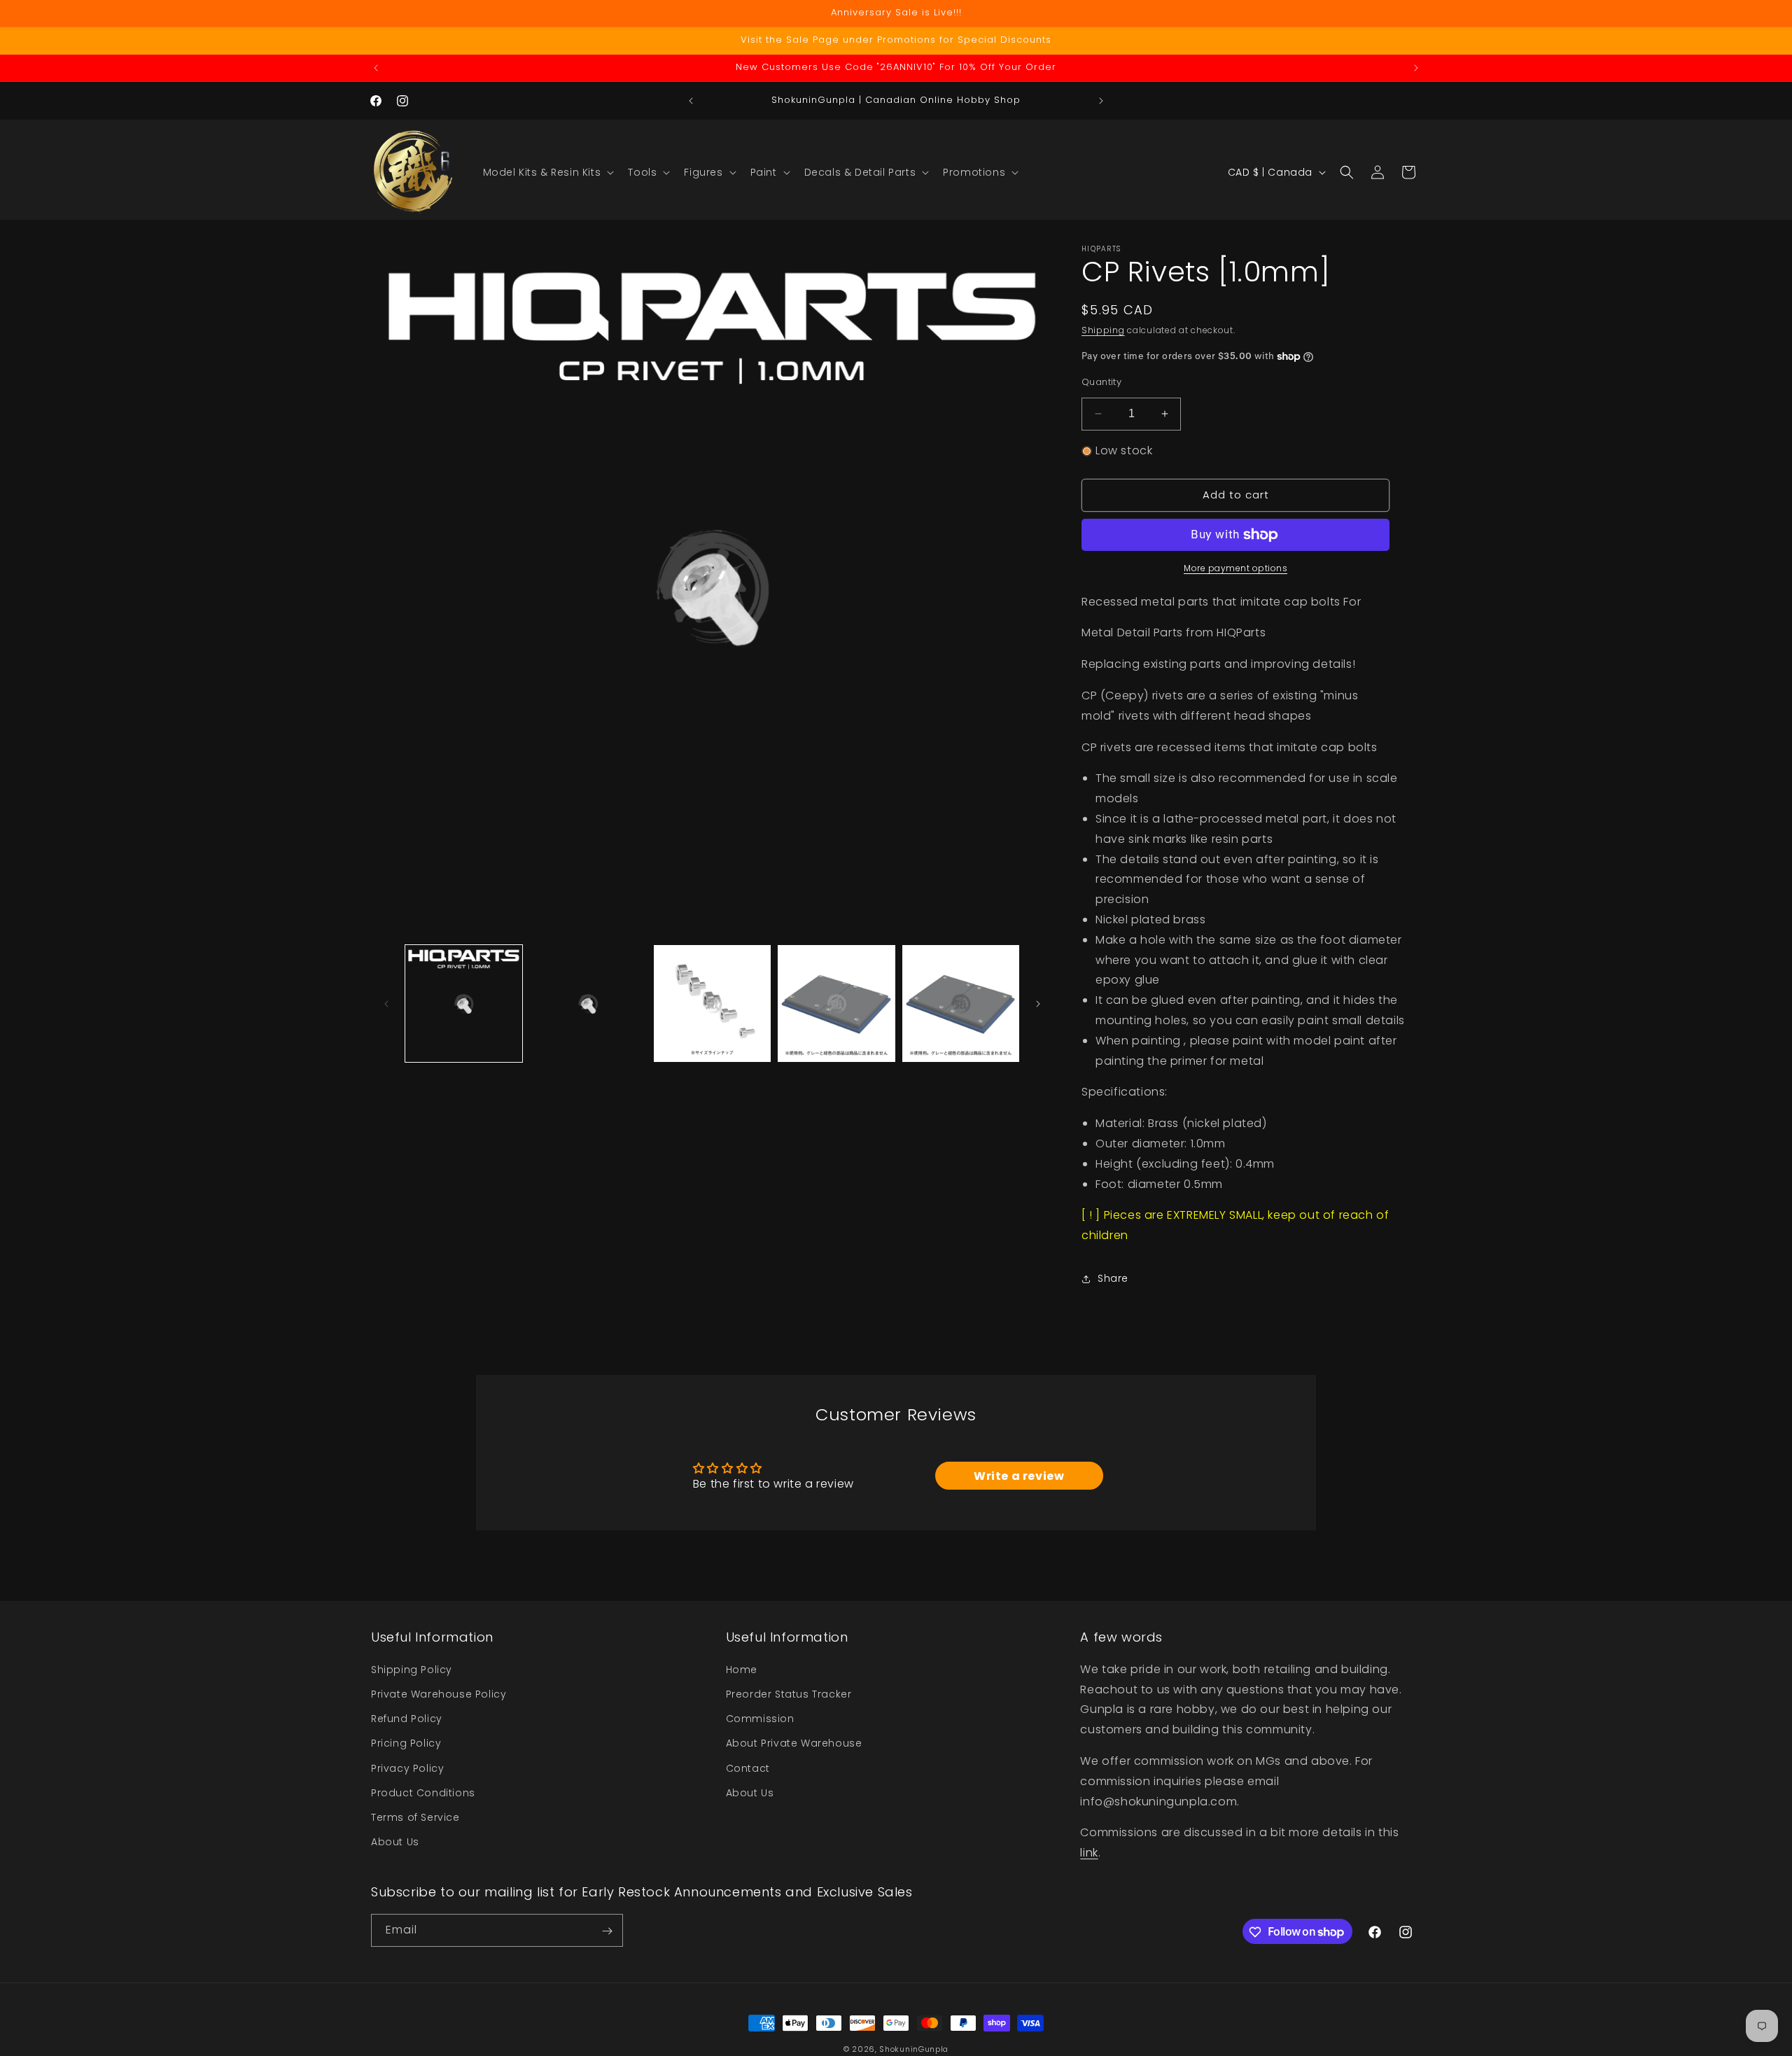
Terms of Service (415, 1817)
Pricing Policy (406, 1743)
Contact (748, 1768)
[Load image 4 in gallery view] (836, 1003)
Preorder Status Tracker (789, 1693)
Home (742, 1669)
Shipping (1103, 330)
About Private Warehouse (794, 1743)
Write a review (1019, 1476)
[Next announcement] (1416, 68)
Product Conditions (423, 1792)
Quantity (1101, 382)
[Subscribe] (607, 1931)
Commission (760, 1718)
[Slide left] (386, 1004)
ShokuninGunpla (914, 2049)
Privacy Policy (407, 1768)
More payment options (1235, 568)
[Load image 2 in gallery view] (588, 1003)
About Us (395, 1841)
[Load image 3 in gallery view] (712, 1003)
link (1089, 1852)
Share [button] (1113, 1278)
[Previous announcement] (376, 68)
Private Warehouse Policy (439, 1693)
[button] (547, 172)
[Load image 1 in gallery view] (464, 1003)
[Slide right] (1038, 1004)
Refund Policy (407, 1718)
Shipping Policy (412, 1669)
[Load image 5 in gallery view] (961, 1003)
